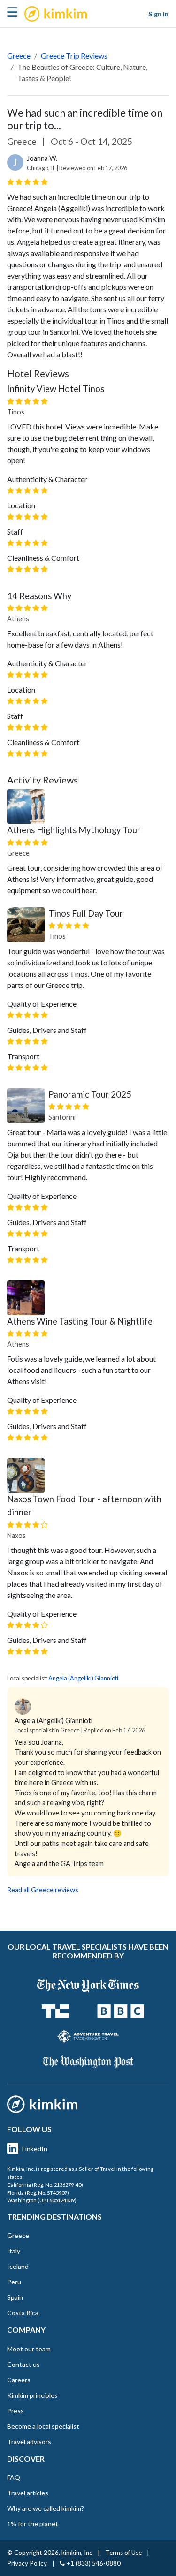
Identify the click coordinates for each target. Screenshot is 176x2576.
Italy (14, 2251)
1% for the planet (33, 2524)
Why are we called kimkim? (46, 2508)
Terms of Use (123, 2553)
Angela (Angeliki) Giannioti (83, 1678)
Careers (19, 2380)
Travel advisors (29, 2442)
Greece (19, 56)
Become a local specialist (43, 2426)
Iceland (18, 2266)
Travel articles (28, 2493)
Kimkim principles (32, 2395)
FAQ (14, 2477)
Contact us (23, 2364)
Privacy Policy (27, 2563)
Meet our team (29, 2349)
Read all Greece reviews (43, 1890)
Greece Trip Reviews (74, 56)
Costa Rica (23, 2313)
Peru (14, 2282)
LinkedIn (35, 2149)
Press (15, 2411)
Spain (15, 2297)
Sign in (158, 14)
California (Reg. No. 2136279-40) (45, 2185)
